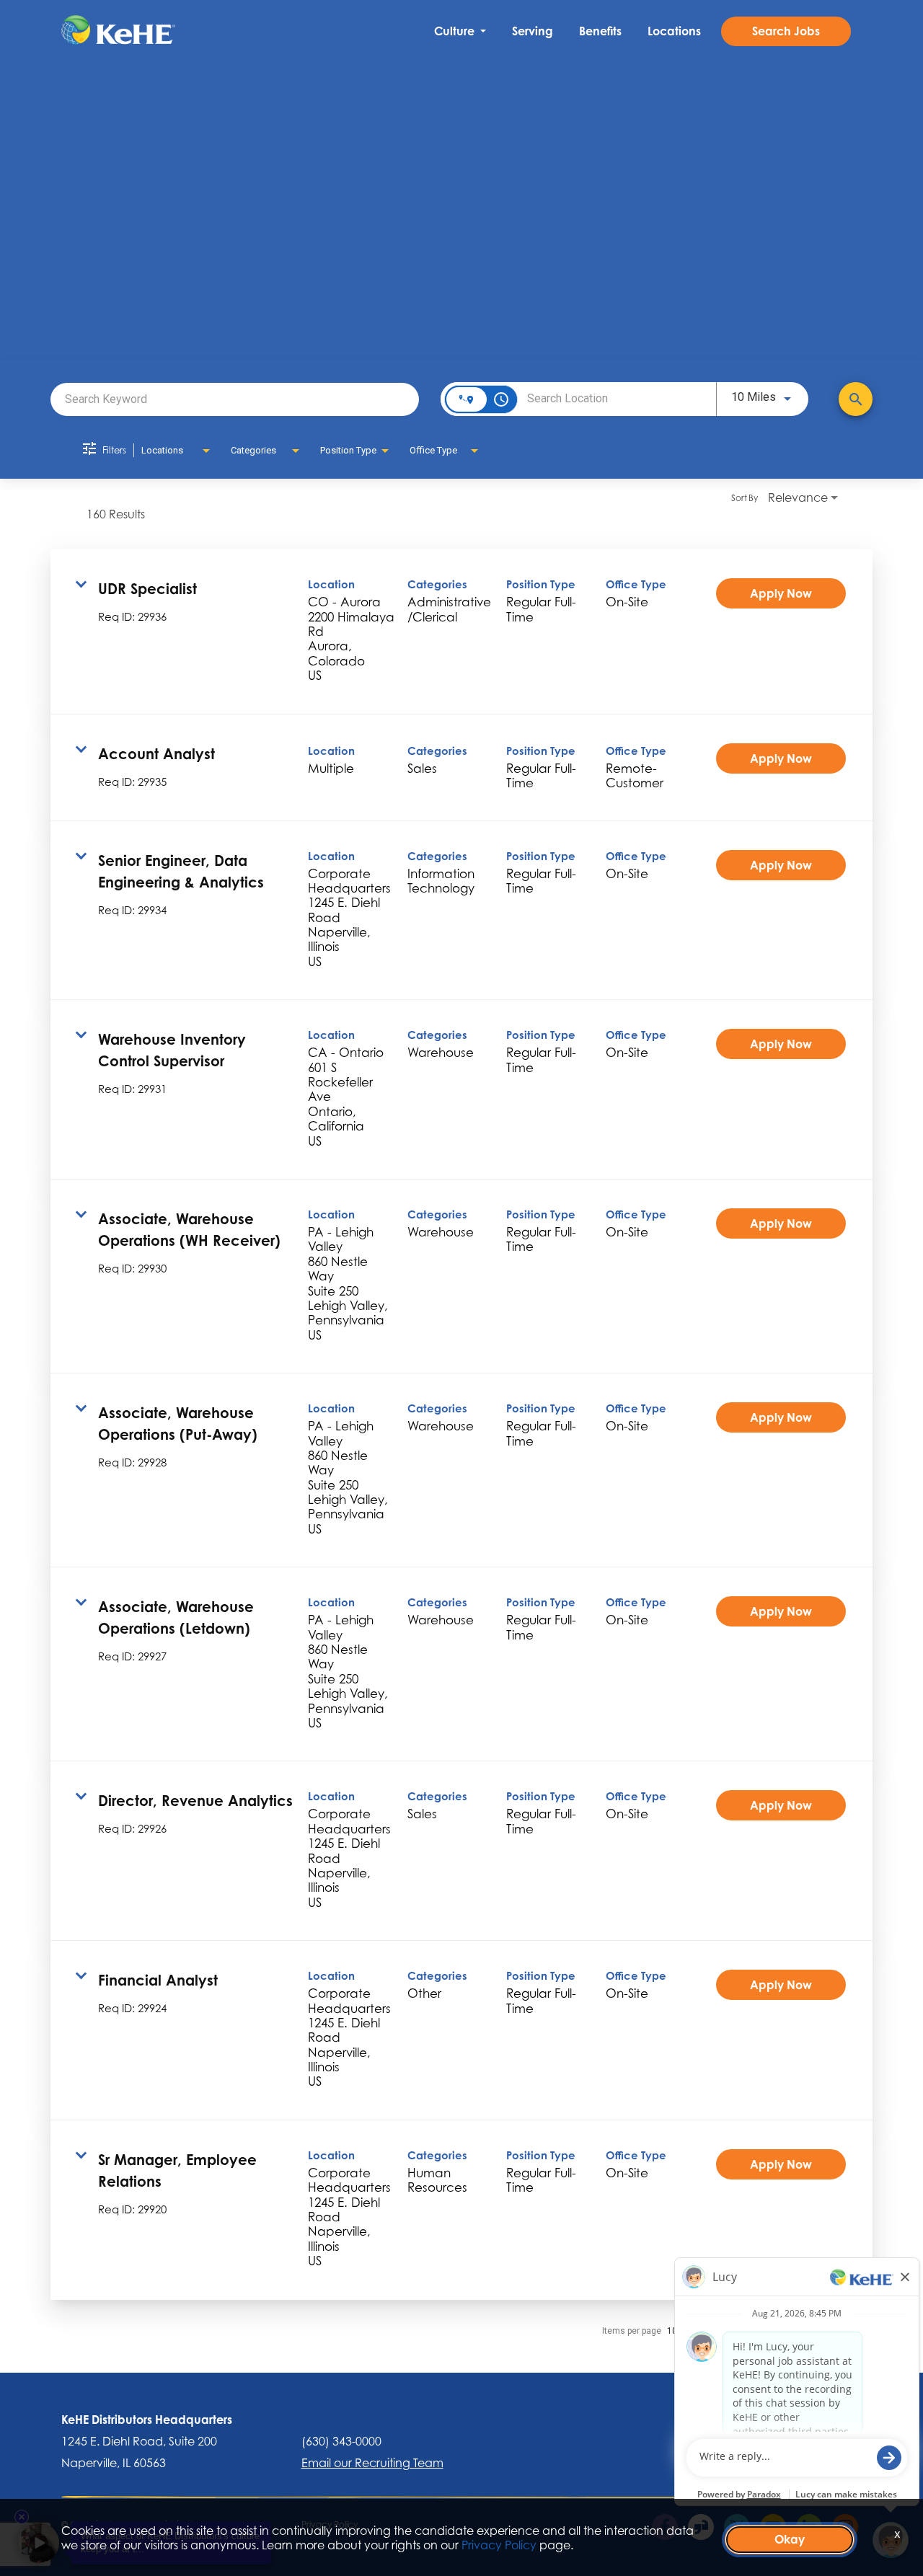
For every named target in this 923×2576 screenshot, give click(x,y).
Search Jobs (786, 31)
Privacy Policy (499, 2545)
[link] (461, 632)
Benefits (600, 31)
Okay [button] (790, 2539)
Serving (533, 31)
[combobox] (235, 399)
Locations (674, 31)
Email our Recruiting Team (372, 2463)
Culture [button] (456, 31)
